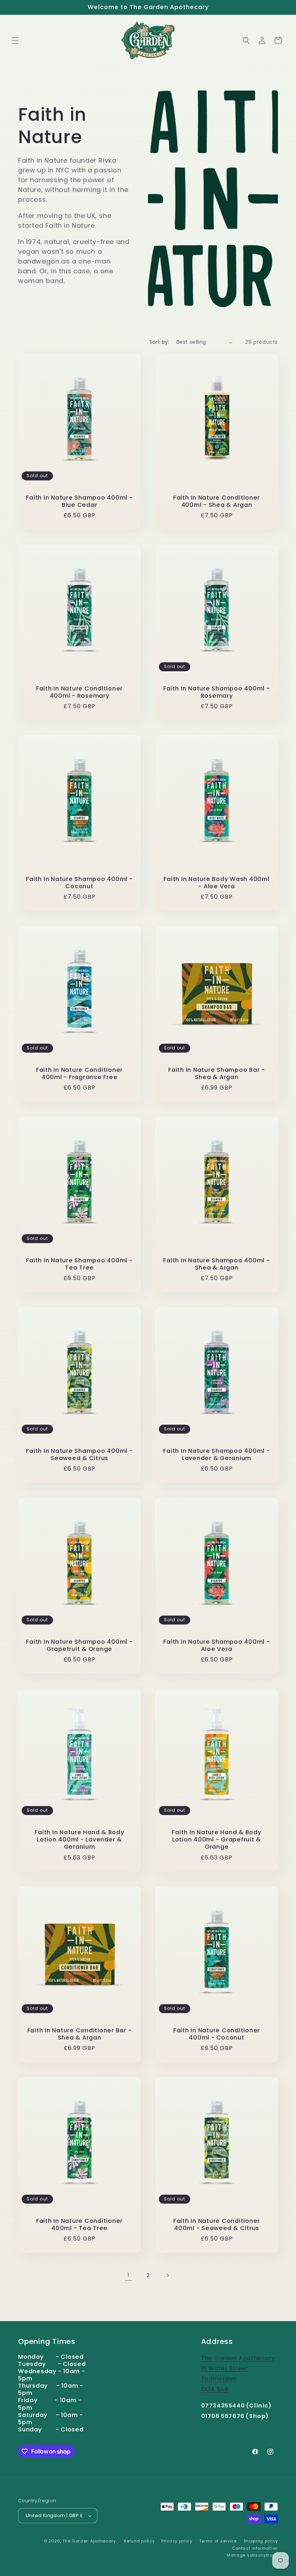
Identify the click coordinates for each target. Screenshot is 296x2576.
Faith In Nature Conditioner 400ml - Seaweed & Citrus (217, 2225)
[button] (15, 40)
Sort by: (159, 342)
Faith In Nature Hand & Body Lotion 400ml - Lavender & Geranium (79, 1840)
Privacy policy (177, 2541)
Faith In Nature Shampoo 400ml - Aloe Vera (216, 1646)
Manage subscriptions (252, 2555)
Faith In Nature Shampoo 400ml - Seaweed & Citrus (79, 1455)
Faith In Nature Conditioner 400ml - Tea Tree (79, 2225)
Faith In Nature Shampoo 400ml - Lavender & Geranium (216, 1455)
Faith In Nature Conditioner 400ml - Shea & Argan (217, 501)
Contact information (255, 2548)
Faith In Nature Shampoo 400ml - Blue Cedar (79, 501)
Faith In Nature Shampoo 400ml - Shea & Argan (216, 1264)
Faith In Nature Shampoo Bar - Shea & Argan (217, 1074)
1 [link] (129, 2275)
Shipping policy (261, 2541)
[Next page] (167, 2276)
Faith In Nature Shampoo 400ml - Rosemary (216, 692)
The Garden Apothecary (89, 2541)
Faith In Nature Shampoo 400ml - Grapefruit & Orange (79, 1646)
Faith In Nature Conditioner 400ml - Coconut (217, 2034)
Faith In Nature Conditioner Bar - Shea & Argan (80, 2034)
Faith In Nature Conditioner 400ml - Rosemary (79, 692)
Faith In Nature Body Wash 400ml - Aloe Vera (216, 883)
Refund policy (139, 2541)
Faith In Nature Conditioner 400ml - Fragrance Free (79, 1074)
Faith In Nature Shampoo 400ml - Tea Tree (79, 1264)
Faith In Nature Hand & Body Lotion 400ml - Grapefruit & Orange (216, 1840)
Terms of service (218, 2541)
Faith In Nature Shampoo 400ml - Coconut (79, 883)
